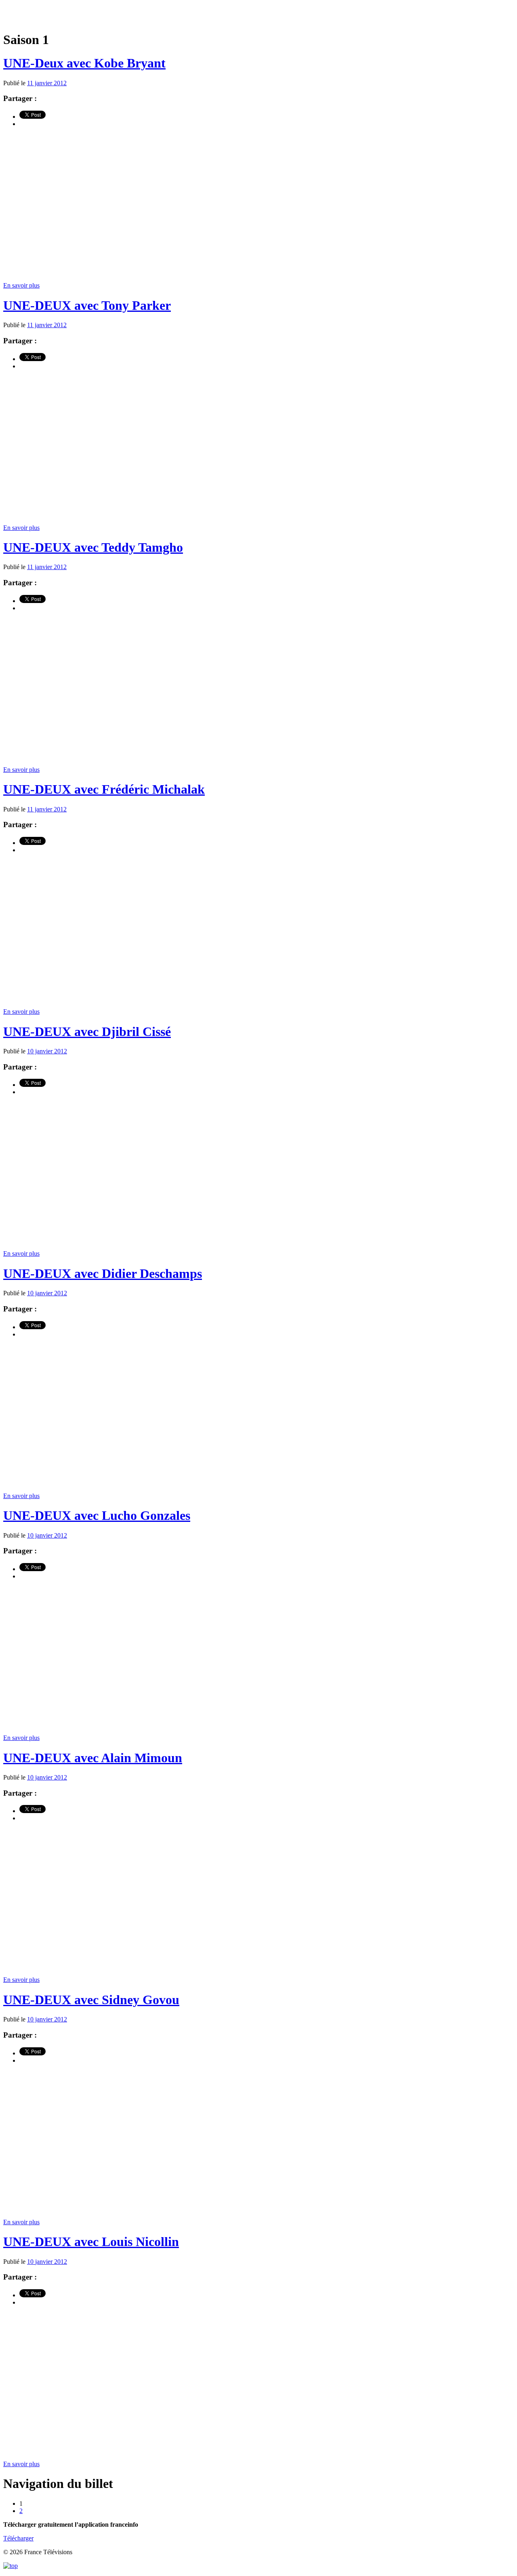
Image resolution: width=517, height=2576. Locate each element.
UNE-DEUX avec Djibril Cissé (87, 1032)
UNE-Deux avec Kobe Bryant (84, 63)
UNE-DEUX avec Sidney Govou (91, 2000)
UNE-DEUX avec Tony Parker (87, 305)
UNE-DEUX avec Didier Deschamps (103, 1273)
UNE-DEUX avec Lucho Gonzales (97, 1515)
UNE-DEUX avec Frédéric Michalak (104, 789)
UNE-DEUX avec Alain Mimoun (93, 1758)
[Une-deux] (258, 16)
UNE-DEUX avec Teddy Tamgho (93, 547)
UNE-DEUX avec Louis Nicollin (91, 2242)
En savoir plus (21, 285)
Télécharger (18, 2538)
